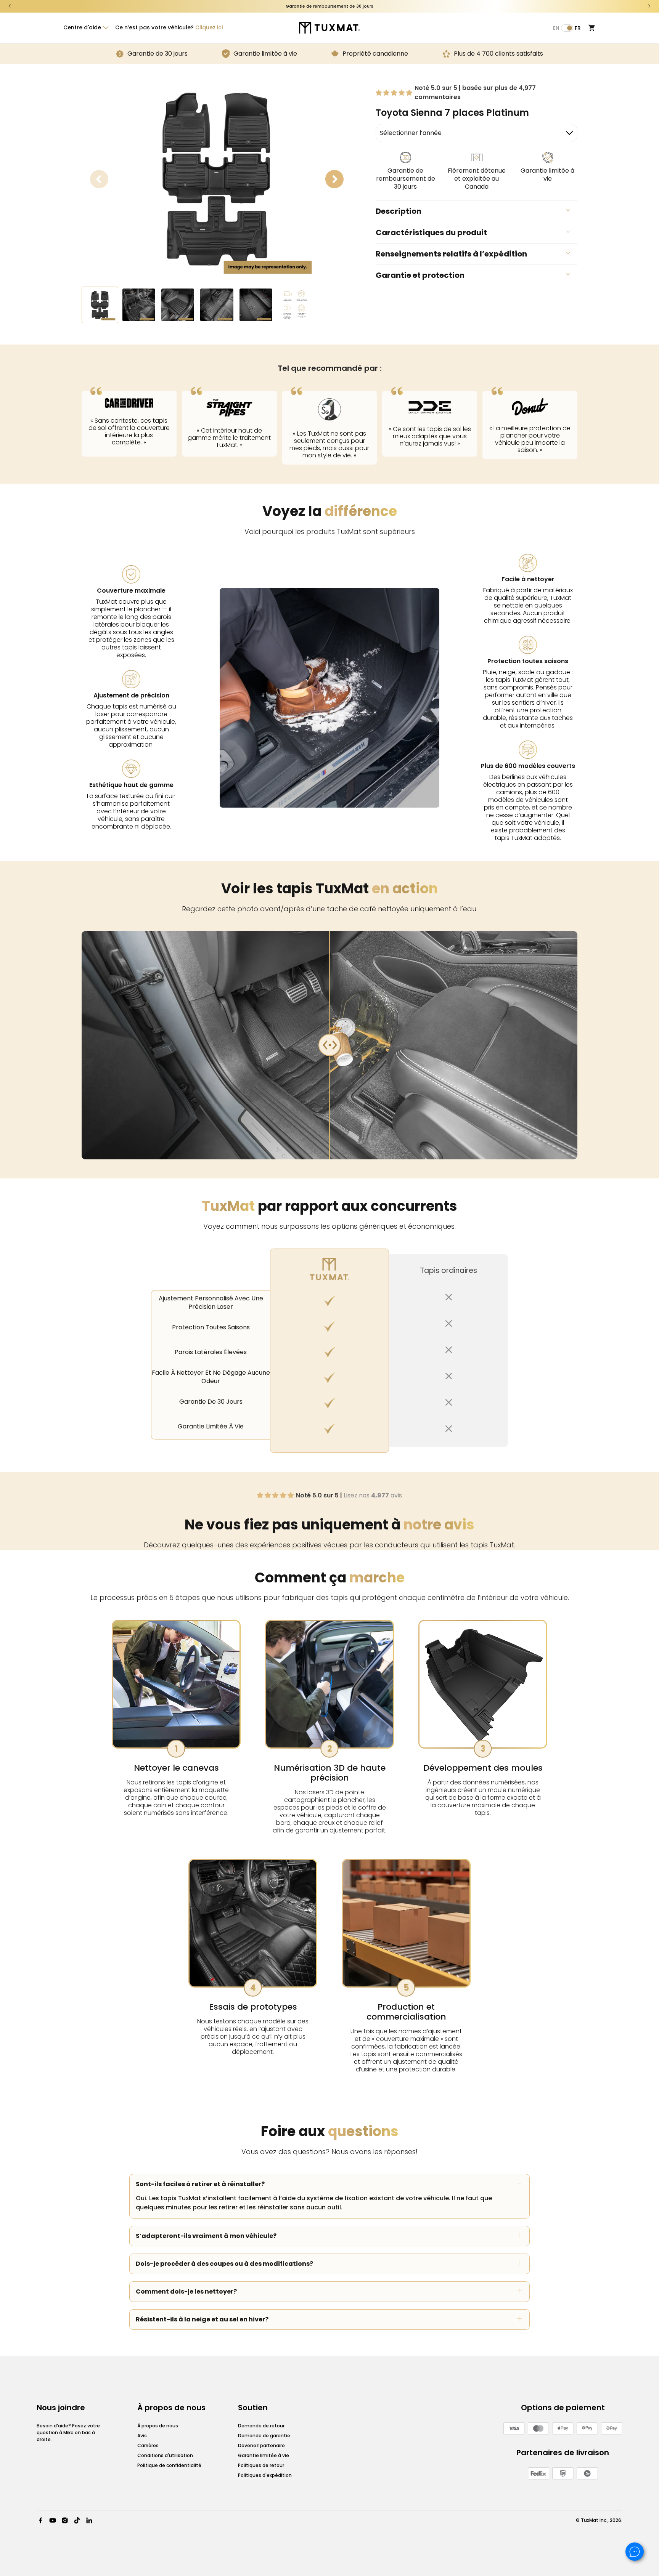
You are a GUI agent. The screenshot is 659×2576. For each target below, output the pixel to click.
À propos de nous (158, 2426)
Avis (142, 2436)
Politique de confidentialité (169, 2465)
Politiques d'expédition (265, 2475)
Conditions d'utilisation (165, 2455)
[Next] (649, 6)
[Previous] (10, 6)
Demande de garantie (264, 2436)
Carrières (148, 2445)
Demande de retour (261, 2426)
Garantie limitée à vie (264, 2455)
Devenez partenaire (261, 2445)
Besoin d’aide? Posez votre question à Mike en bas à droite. (68, 2433)
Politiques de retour (261, 2465)
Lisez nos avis (373, 1495)
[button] (85, 27)
